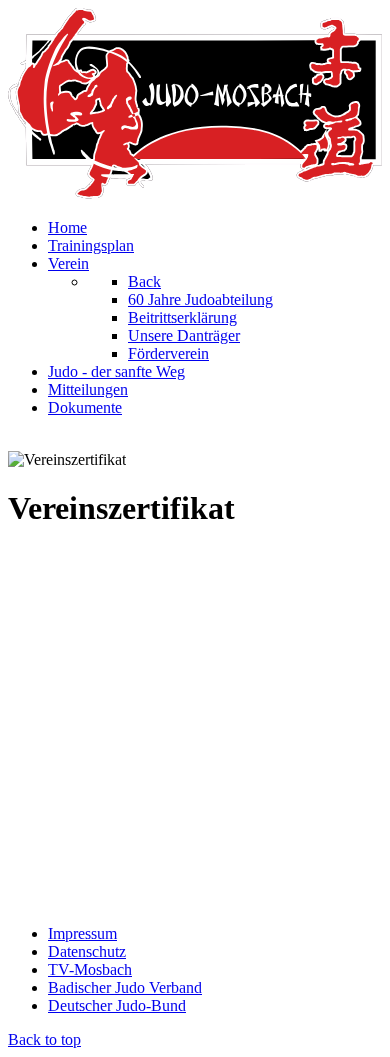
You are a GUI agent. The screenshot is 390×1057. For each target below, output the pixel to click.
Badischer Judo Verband (125, 987)
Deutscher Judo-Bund (117, 1005)
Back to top (44, 1039)
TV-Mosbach (90, 969)
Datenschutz (87, 951)
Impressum (82, 933)
